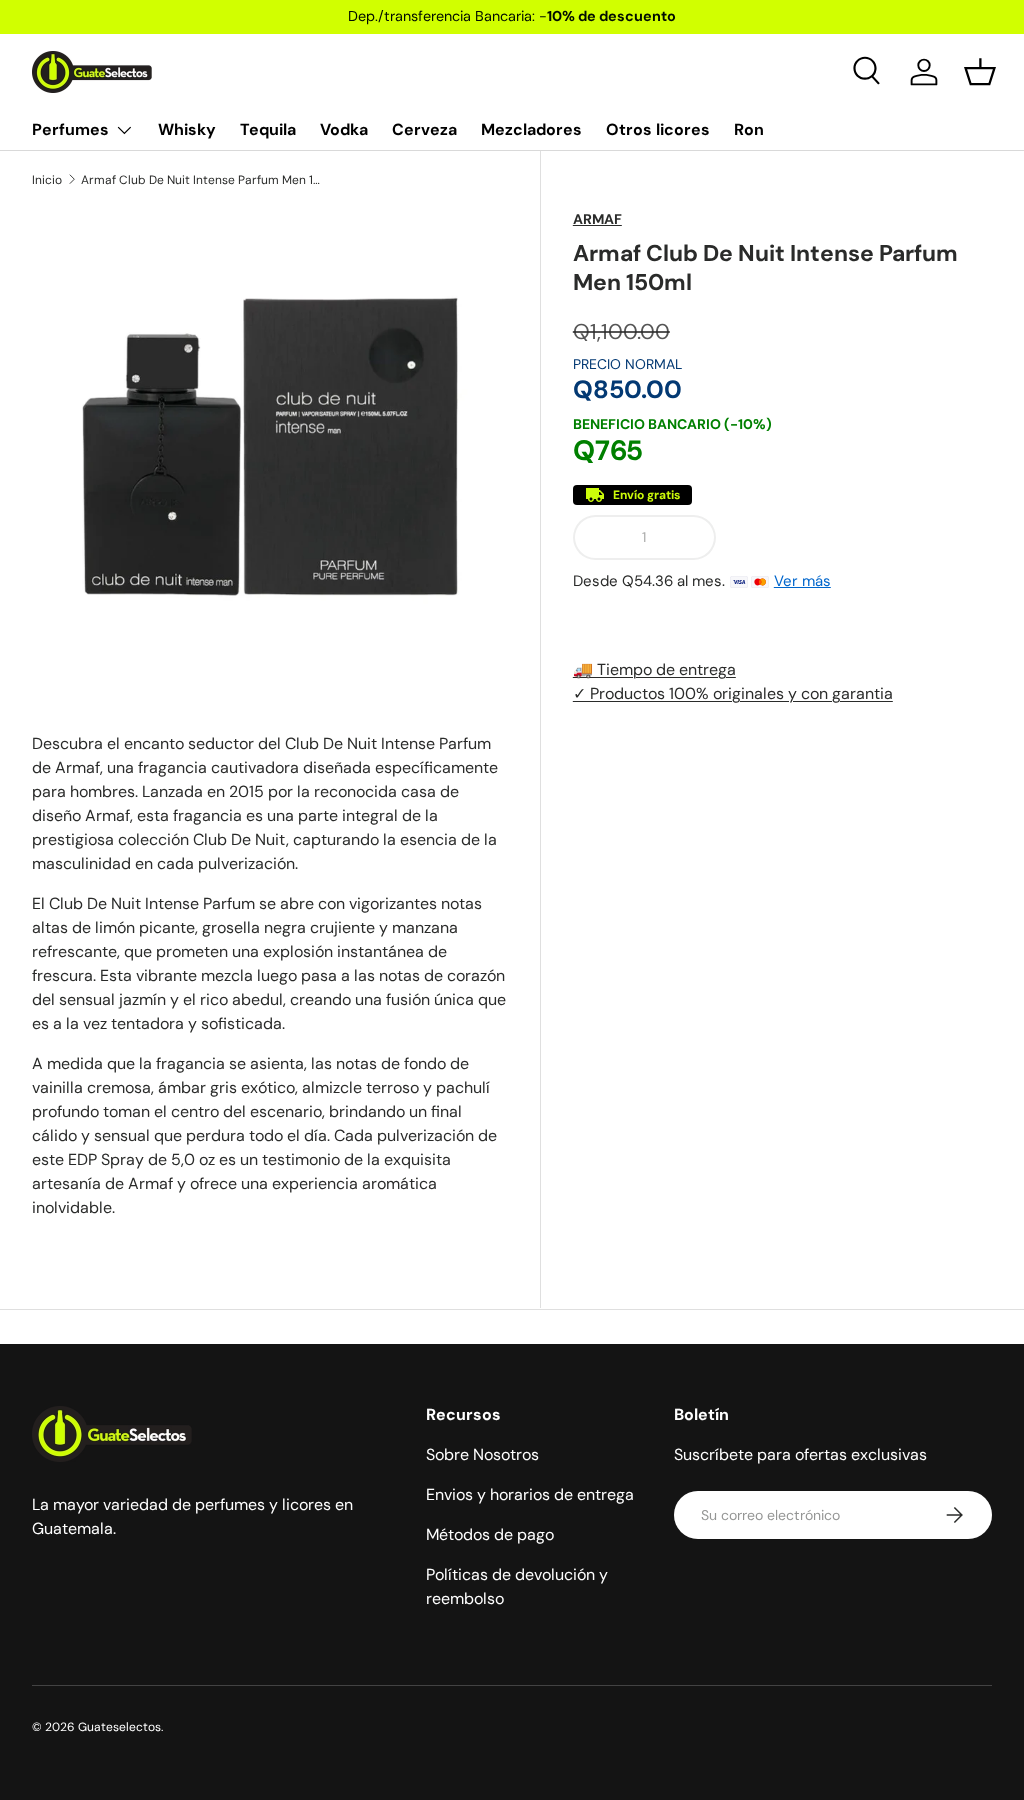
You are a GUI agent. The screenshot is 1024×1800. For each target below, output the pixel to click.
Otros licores (658, 129)
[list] (270, 447)
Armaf (597, 219)
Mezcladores (531, 129)
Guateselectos (119, 1727)
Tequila (268, 129)
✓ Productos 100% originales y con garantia (733, 693)
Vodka (344, 129)
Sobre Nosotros (482, 1454)
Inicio (47, 180)
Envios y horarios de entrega (530, 1494)
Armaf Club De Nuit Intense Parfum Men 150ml (201, 180)
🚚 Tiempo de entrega (654, 669)
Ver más (802, 581)
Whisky (187, 129)
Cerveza (424, 129)
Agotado (861, 537)
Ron (749, 129)
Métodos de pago (490, 1534)
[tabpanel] (270, 976)
